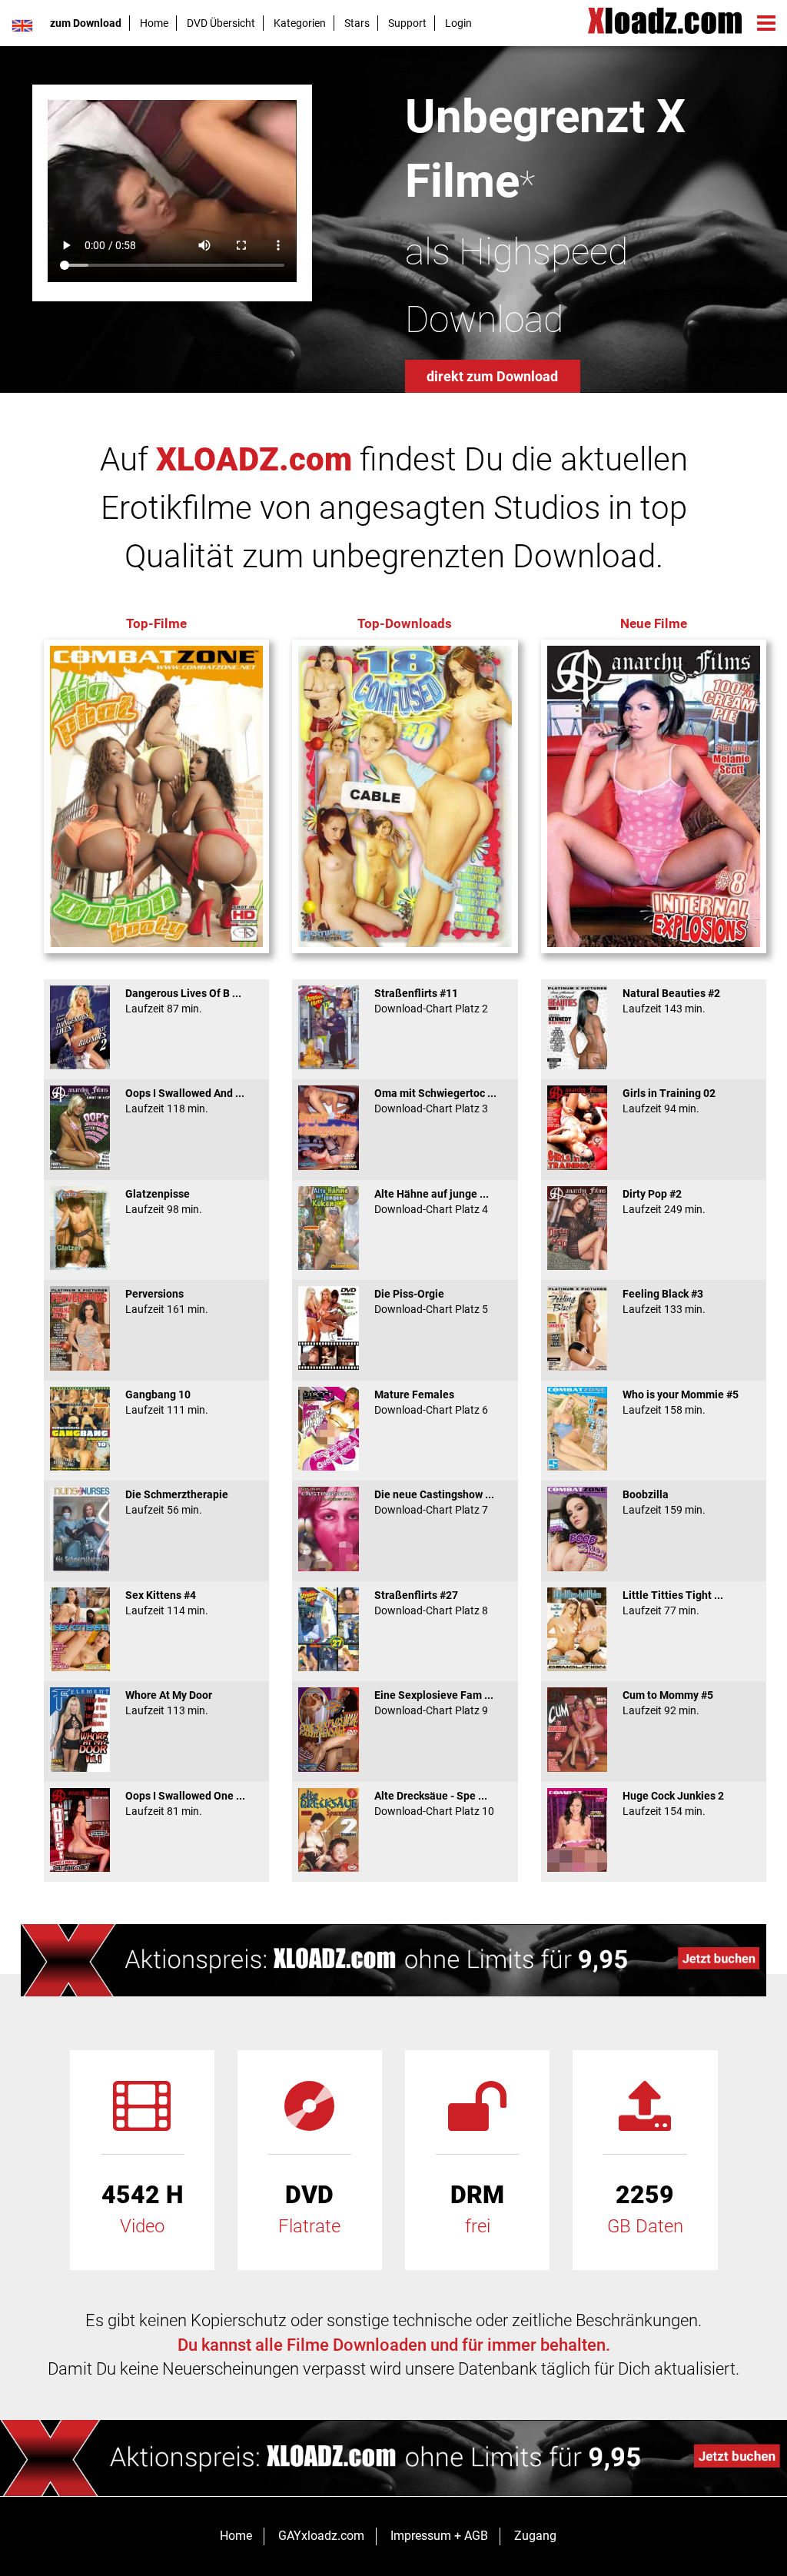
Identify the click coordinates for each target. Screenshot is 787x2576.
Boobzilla (664, 1502)
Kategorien (300, 23)
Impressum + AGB (439, 2536)
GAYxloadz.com (321, 2536)
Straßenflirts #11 (431, 1001)
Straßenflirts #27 (431, 1603)
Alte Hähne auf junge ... (432, 1202)
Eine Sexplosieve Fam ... (434, 1703)
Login (458, 23)
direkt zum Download (492, 376)
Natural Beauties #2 (671, 1001)
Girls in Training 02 (669, 1101)
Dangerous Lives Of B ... (183, 1001)
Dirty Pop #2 (664, 1202)
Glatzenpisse (164, 1202)
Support (407, 23)
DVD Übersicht (221, 23)
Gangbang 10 (167, 1402)
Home (154, 23)
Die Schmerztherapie (177, 1502)
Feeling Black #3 (664, 1301)
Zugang (535, 2536)
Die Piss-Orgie (431, 1301)
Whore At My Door (169, 1703)
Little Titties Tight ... (673, 1603)
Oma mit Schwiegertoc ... (435, 1101)
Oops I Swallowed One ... (185, 1803)
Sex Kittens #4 (167, 1603)
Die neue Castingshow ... (434, 1502)
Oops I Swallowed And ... (185, 1101)
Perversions (167, 1301)
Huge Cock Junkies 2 (673, 1803)
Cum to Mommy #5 (668, 1703)
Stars (357, 23)
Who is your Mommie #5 (681, 1402)
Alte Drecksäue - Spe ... (434, 1803)
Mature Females (431, 1402)
